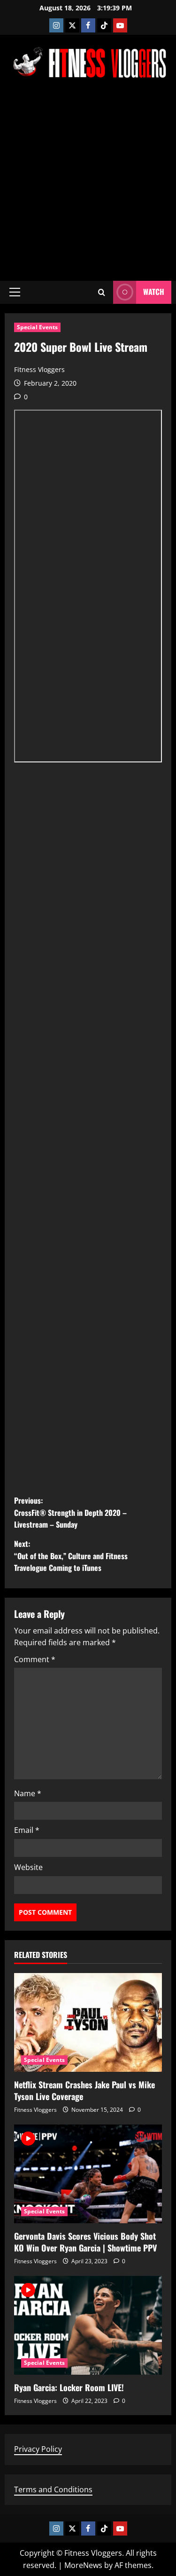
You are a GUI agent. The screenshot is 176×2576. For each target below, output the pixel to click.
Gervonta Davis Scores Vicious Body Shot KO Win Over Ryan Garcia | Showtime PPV (85, 2242)
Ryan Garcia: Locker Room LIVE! (69, 2387)
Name (28, 1793)
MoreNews (83, 2565)
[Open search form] (102, 292)
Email (27, 1830)
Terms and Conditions (53, 2489)
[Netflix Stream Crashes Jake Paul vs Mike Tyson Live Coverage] (88, 2022)
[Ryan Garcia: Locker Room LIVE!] (88, 2325)
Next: (71, 1556)
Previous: (70, 1512)
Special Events (37, 327)
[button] (15, 292)
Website (28, 1867)
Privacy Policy (38, 2449)
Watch (154, 292)
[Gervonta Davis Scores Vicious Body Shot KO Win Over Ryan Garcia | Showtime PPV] (88, 2174)
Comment (35, 1659)
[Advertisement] (88, 179)
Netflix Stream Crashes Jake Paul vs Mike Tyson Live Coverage (84, 2090)
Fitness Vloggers (39, 369)
